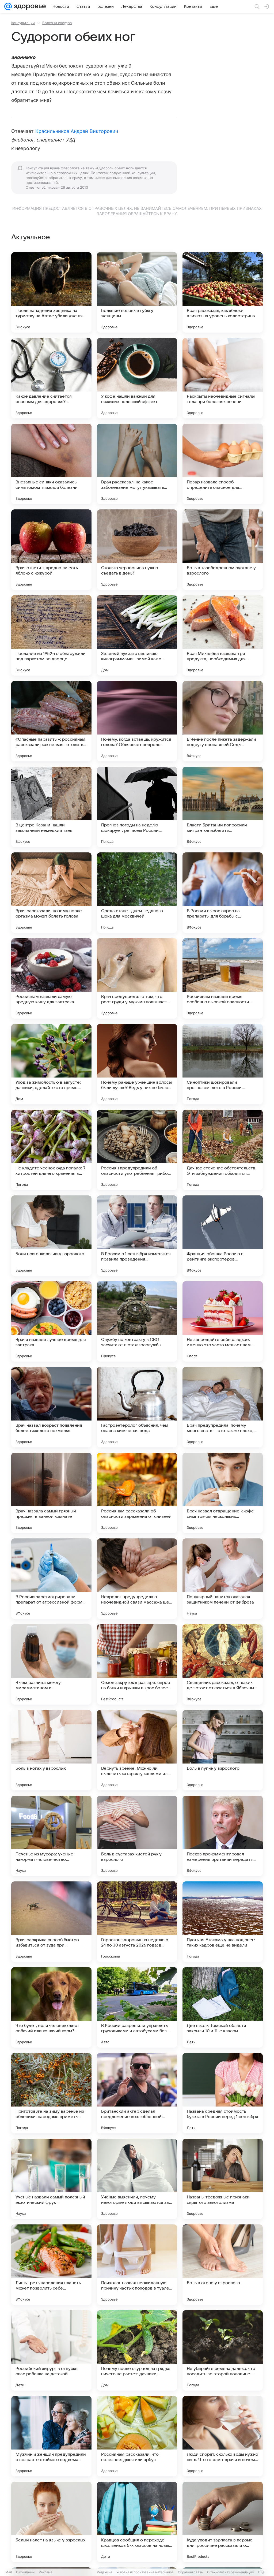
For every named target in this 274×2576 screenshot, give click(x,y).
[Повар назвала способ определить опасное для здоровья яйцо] (223, 464)
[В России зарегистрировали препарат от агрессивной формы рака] (51, 1579)
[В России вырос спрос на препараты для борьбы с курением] (223, 893)
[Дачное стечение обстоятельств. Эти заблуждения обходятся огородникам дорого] (223, 1150)
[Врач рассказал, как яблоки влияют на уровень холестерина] (223, 292)
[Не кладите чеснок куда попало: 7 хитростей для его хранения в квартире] (51, 1150)
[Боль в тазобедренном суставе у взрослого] (223, 550)
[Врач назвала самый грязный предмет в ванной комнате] (51, 1493)
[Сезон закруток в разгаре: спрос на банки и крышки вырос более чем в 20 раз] (137, 1664)
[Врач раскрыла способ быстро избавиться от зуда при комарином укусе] (51, 1922)
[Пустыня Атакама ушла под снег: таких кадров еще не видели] (223, 1922)
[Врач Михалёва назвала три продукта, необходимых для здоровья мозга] (223, 635)
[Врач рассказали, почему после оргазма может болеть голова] (51, 893)
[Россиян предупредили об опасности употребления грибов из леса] (137, 1150)
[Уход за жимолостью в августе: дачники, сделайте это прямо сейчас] (51, 1064)
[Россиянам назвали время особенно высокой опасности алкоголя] (223, 978)
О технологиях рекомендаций (230, 2572)
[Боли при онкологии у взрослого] (51, 1236)
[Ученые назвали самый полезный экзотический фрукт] (51, 2179)
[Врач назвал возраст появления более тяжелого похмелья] (51, 1407)
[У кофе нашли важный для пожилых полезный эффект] (137, 378)
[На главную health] (29, 6)
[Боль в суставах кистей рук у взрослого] (137, 1836)
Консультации (23, 23)
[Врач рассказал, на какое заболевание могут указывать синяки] (137, 464)
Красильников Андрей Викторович (77, 131)
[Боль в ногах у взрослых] (51, 1750)
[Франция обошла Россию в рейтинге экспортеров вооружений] (223, 1236)
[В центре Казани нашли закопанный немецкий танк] (51, 807)
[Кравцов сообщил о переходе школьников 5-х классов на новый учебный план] (137, 2522)
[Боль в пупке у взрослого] (223, 1750)
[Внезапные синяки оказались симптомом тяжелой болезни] (51, 464)
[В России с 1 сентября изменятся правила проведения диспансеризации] (137, 1236)
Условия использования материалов (145, 2572)
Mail (9, 2572)
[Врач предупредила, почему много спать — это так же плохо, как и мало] (223, 1407)
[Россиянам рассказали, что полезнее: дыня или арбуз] (137, 2436)
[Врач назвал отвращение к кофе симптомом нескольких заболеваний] (223, 1493)
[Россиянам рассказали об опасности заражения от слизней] (137, 1493)
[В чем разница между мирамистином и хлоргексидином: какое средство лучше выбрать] (51, 1664)
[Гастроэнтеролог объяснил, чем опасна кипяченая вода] (137, 1407)
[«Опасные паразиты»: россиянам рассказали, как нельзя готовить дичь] (51, 721)
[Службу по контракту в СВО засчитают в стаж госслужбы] (137, 1321)
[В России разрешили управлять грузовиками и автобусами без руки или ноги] (137, 2007)
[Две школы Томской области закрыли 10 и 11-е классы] (223, 2007)
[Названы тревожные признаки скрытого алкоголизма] (223, 2179)
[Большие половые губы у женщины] (137, 292)
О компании (25, 2572)
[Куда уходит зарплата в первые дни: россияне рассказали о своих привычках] (223, 2522)
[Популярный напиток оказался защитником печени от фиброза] (223, 1579)
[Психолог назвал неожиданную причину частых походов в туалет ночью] (137, 2265)
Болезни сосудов (57, 23)
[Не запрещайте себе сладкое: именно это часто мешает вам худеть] (223, 1321)
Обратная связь (190, 2572)
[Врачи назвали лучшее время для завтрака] (51, 1321)
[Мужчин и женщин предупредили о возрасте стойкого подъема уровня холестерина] (51, 2436)
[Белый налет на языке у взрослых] (51, 2522)
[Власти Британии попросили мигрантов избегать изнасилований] (223, 807)
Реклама (46, 2572)
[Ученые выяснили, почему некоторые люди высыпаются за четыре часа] (137, 2179)
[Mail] (8, 6)
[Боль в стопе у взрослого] (223, 2265)
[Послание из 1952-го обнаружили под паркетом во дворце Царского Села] (51, 635)
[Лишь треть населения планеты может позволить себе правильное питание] (51, 2265)
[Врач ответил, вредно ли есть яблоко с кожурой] (51, 550)
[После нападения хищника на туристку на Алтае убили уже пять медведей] (51, 292)
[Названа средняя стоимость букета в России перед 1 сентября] (223, 2093)
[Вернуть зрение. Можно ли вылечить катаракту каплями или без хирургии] (137, 1750)
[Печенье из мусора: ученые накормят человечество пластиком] (51, 1836)
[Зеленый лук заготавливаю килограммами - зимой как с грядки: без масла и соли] (137, 635)
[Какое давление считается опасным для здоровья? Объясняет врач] (51, 378)
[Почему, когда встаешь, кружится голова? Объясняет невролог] (137, 721)
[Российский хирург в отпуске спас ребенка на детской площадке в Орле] (51, 2350)
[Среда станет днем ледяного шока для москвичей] (137, 893)
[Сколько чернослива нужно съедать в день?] (137, 550)
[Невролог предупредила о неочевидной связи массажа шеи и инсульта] (137, 1579)
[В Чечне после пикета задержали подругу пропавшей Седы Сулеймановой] (223, 721)
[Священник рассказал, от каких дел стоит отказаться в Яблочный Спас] (223, 1664)
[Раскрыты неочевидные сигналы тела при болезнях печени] (223, 378)
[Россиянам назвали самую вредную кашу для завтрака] (51, 978)
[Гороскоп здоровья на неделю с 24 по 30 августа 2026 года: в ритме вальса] (137, 1922)
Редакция (104, 2572)
